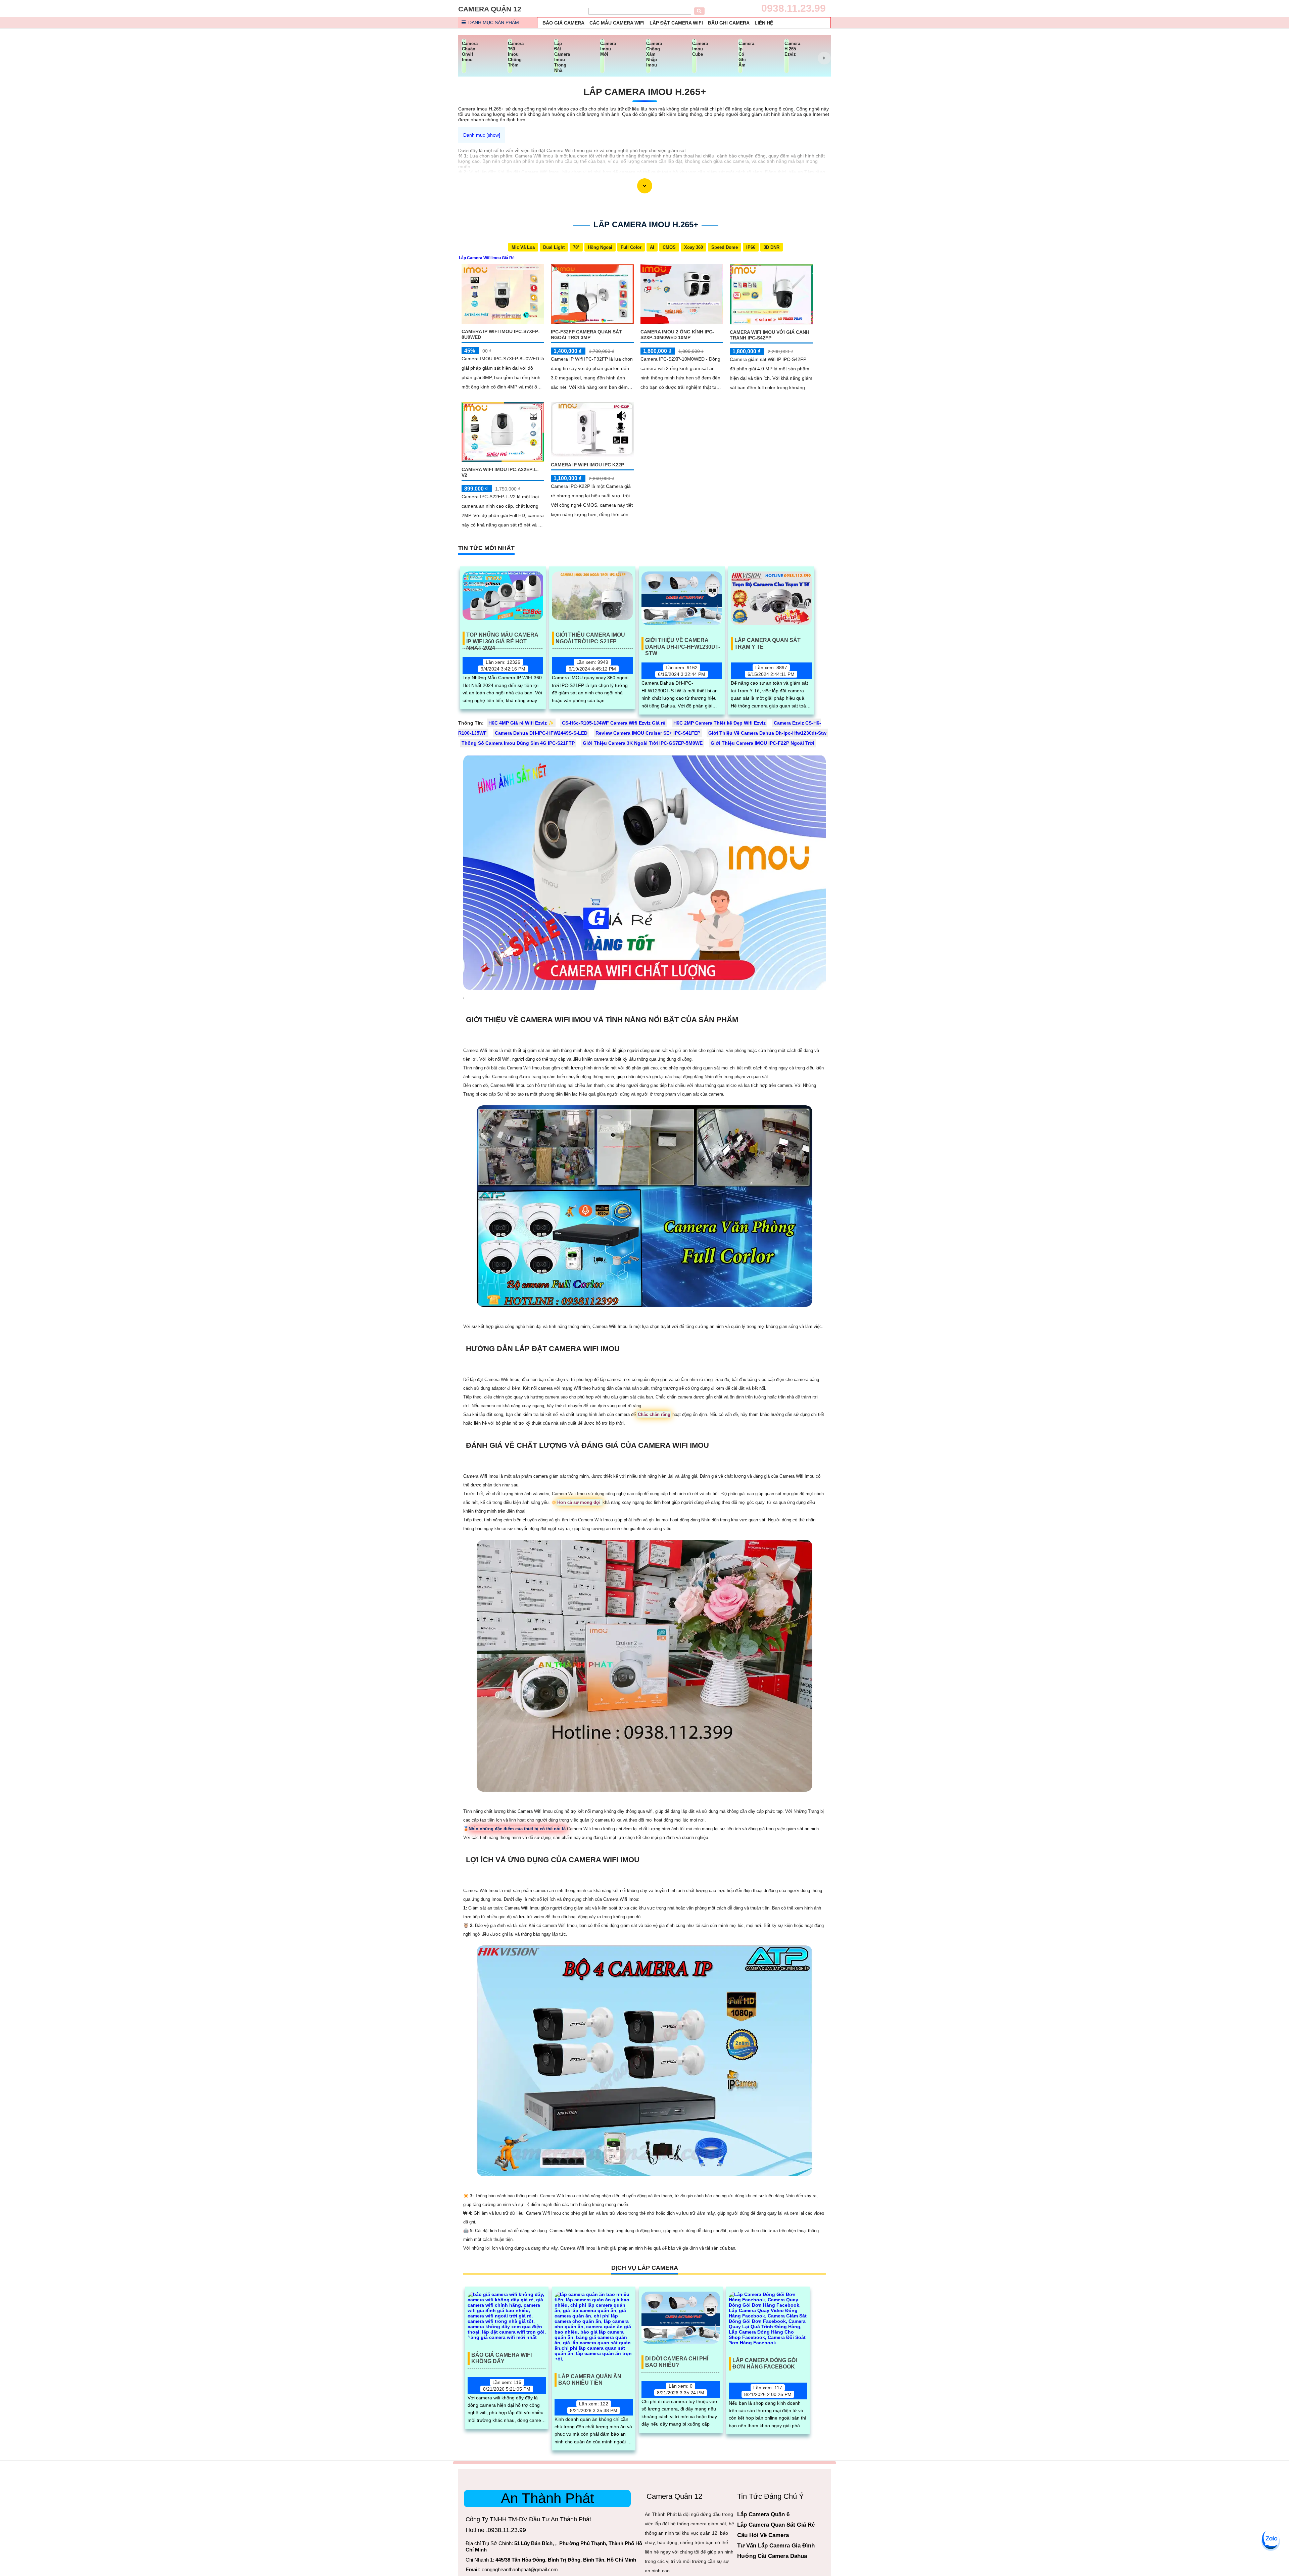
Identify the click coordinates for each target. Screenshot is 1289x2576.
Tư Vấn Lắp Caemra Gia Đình (776, 2546)
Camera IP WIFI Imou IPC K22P (587, 465)
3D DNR (772, 247)
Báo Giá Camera (563, 23)
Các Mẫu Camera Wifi (617, 23)
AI (652, 247)
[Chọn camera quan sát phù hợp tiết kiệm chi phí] (824, 58)
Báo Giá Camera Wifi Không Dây (502, 2358)
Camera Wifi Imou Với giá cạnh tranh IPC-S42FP (770, 335)
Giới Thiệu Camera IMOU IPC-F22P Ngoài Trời (762, 743)
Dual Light (554, 247)
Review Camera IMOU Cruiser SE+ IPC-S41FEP (648, 733)
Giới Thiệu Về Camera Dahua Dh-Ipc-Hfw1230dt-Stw (683, 644)
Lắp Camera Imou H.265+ (645, 92)
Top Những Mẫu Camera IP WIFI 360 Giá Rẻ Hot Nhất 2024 (502, 638)
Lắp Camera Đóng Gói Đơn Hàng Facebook (765, 2363)
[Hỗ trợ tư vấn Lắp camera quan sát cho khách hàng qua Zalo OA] (1271, 2539)
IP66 (751, 247)
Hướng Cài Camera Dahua (772, 2556)
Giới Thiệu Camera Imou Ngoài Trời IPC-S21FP (590, 638)
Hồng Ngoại (600, 247)
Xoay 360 (694, 247)
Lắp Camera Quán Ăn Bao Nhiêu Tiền (590, 2380)
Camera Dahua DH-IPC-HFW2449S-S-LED (541, 733)
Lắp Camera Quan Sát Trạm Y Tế (768, 643)
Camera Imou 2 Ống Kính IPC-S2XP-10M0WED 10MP (677, 335)
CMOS (669, 247)
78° (576, 247)
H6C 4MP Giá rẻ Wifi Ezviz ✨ (521, 723)
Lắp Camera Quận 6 (763, 2514)
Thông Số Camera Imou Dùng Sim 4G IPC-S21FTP (518, 743)
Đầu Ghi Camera (729, 23)
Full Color (631, 247)
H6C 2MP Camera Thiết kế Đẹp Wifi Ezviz (720, 723)
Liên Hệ (764, 23)
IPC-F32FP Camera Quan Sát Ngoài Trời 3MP (586, 335)
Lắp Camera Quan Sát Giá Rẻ (776, 2525)
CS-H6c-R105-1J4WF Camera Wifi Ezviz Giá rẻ (614, 723)
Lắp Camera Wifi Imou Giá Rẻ (487, 258)
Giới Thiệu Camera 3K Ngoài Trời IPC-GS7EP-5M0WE (643, 743)
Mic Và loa (523, 247)
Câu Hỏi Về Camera (763, 2535)
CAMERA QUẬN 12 (490, 9)
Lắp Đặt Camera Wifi (676, 23)
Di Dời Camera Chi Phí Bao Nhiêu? (677, 2362)
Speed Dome (725, 247)
